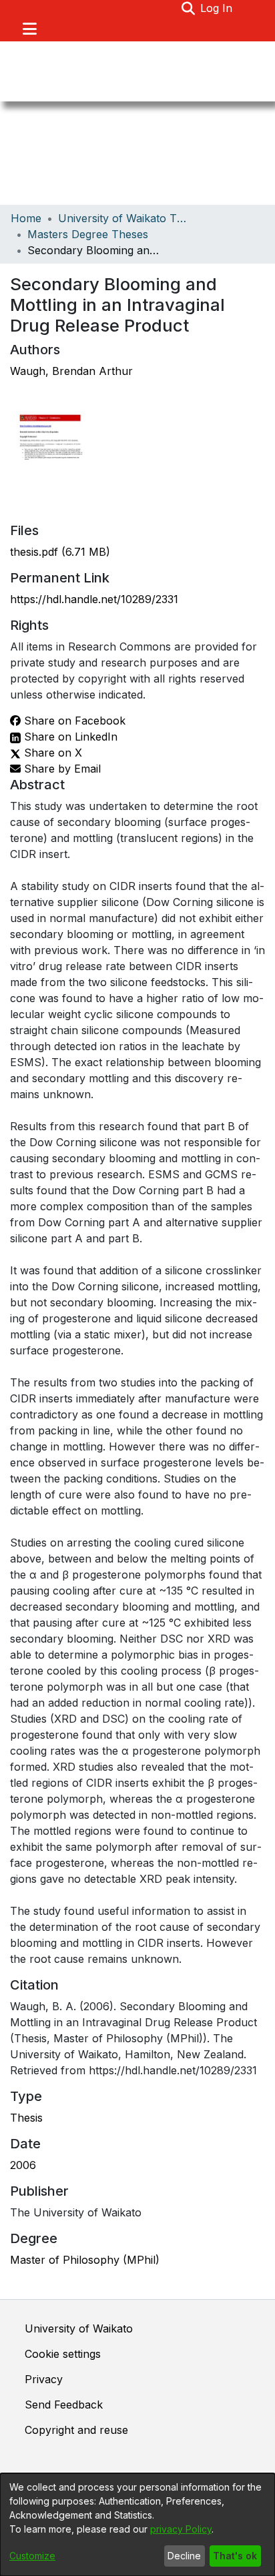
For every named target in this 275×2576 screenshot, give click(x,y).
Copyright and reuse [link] (76, 2430)
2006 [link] (23, 2165)
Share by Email (61, 769)
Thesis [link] (26, 2118)
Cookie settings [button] (63, 2354)
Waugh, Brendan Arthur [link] (71, 371)
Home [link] (26, 218)
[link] (60, 552)
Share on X (51, 753)
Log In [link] (217, 8)
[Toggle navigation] (29, 29)
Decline (184, 2556)
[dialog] (137, 2525)
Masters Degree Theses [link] (88, 234)
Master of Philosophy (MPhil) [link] (85, 2260)
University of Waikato (79, 2328)
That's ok (235, 2556)
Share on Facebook (73, 721)
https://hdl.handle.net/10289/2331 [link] (94, 599)
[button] (188, 8)
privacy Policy (181, 2529)
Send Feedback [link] (64, 2405)
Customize (32, 2556)
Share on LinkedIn (69, 737)
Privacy (44, 2379)
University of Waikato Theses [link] (125, 218)
